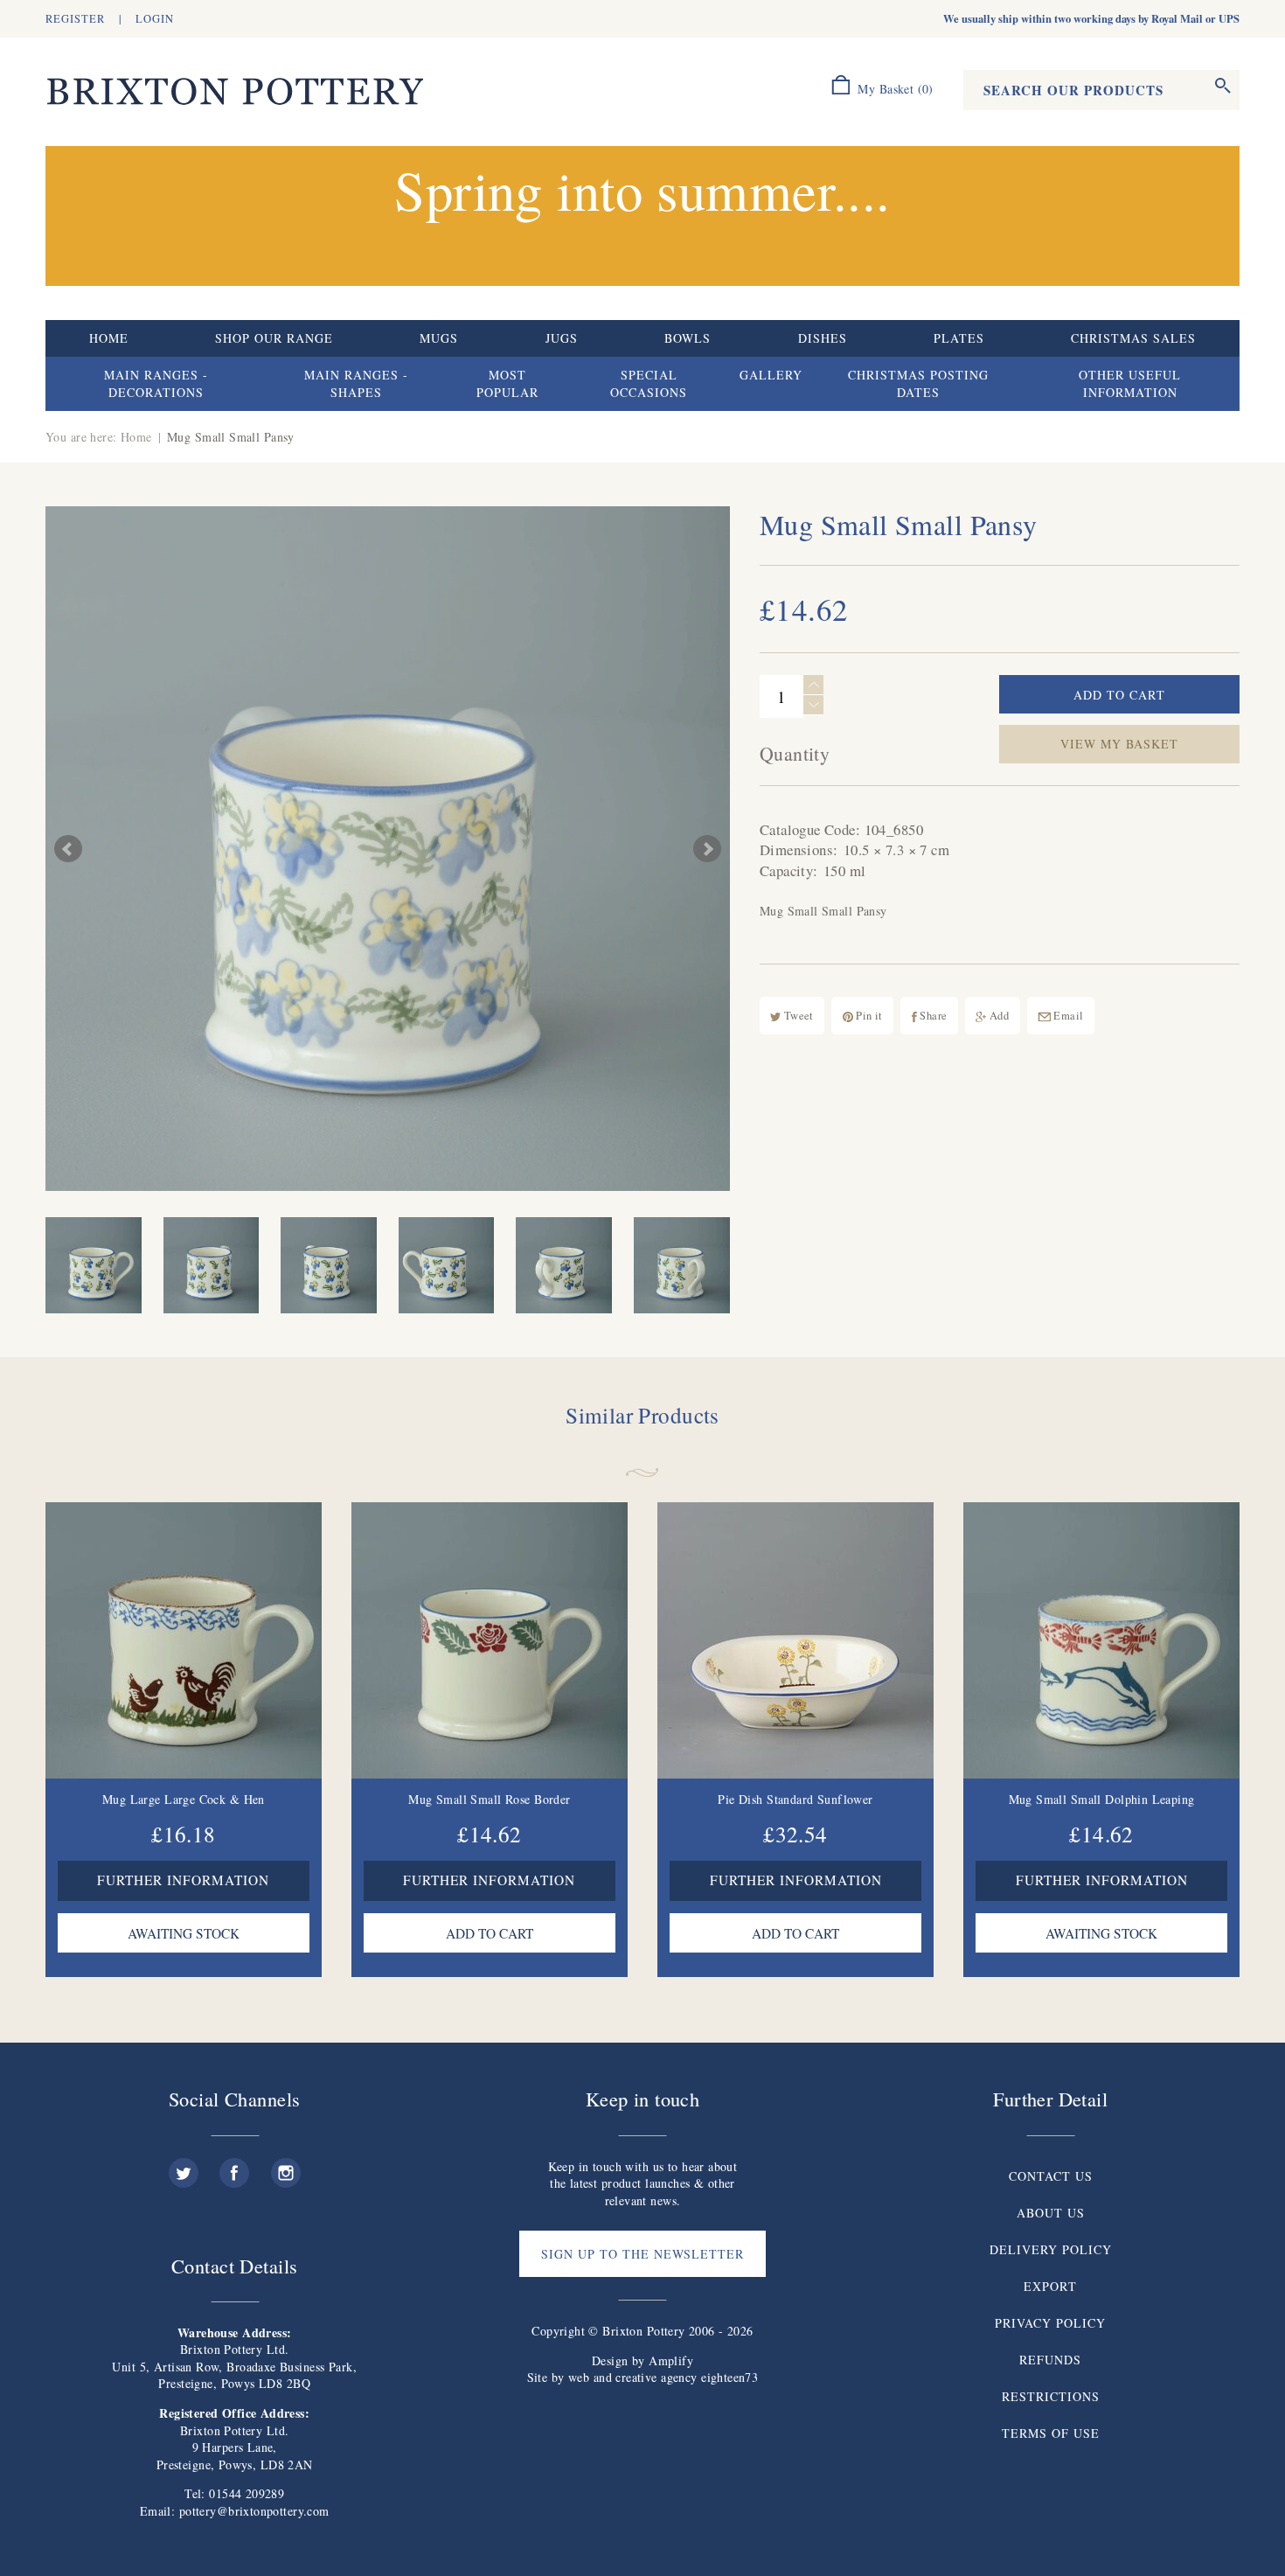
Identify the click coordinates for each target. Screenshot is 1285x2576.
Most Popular (507, 383)
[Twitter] (184, 2166)
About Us (1051, 2213)
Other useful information (1130, 383)
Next (707, 849)
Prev (68, 849)
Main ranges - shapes (356, 383)
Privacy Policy (1050, 2323)
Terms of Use (1051, 2433)
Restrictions (1051, 2396)
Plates (959, 338)
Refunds (1050, 2360)
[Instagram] (286, 2166)
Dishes (823, 338)
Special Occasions (649, 383)
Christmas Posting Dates (918, 383)
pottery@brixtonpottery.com (254, 2511)
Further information (183, 1880)
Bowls (688, 338)
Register (75, 19)
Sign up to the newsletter (642, 2254)
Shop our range (274, 338)
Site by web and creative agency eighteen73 (643, 2377)
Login (155, 19)
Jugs (562, 338)
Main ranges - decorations (156, 383)
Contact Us (1051, 2176)
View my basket (1119, 744)
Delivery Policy (1051, 2249)
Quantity (795, 754)
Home (109, 338)
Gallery (771, 375)
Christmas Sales (1133, 338)
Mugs (439, 338)
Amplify (671, 2360)
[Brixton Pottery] (234, 92)
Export (1050, 2286)
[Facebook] (234, 2166)
